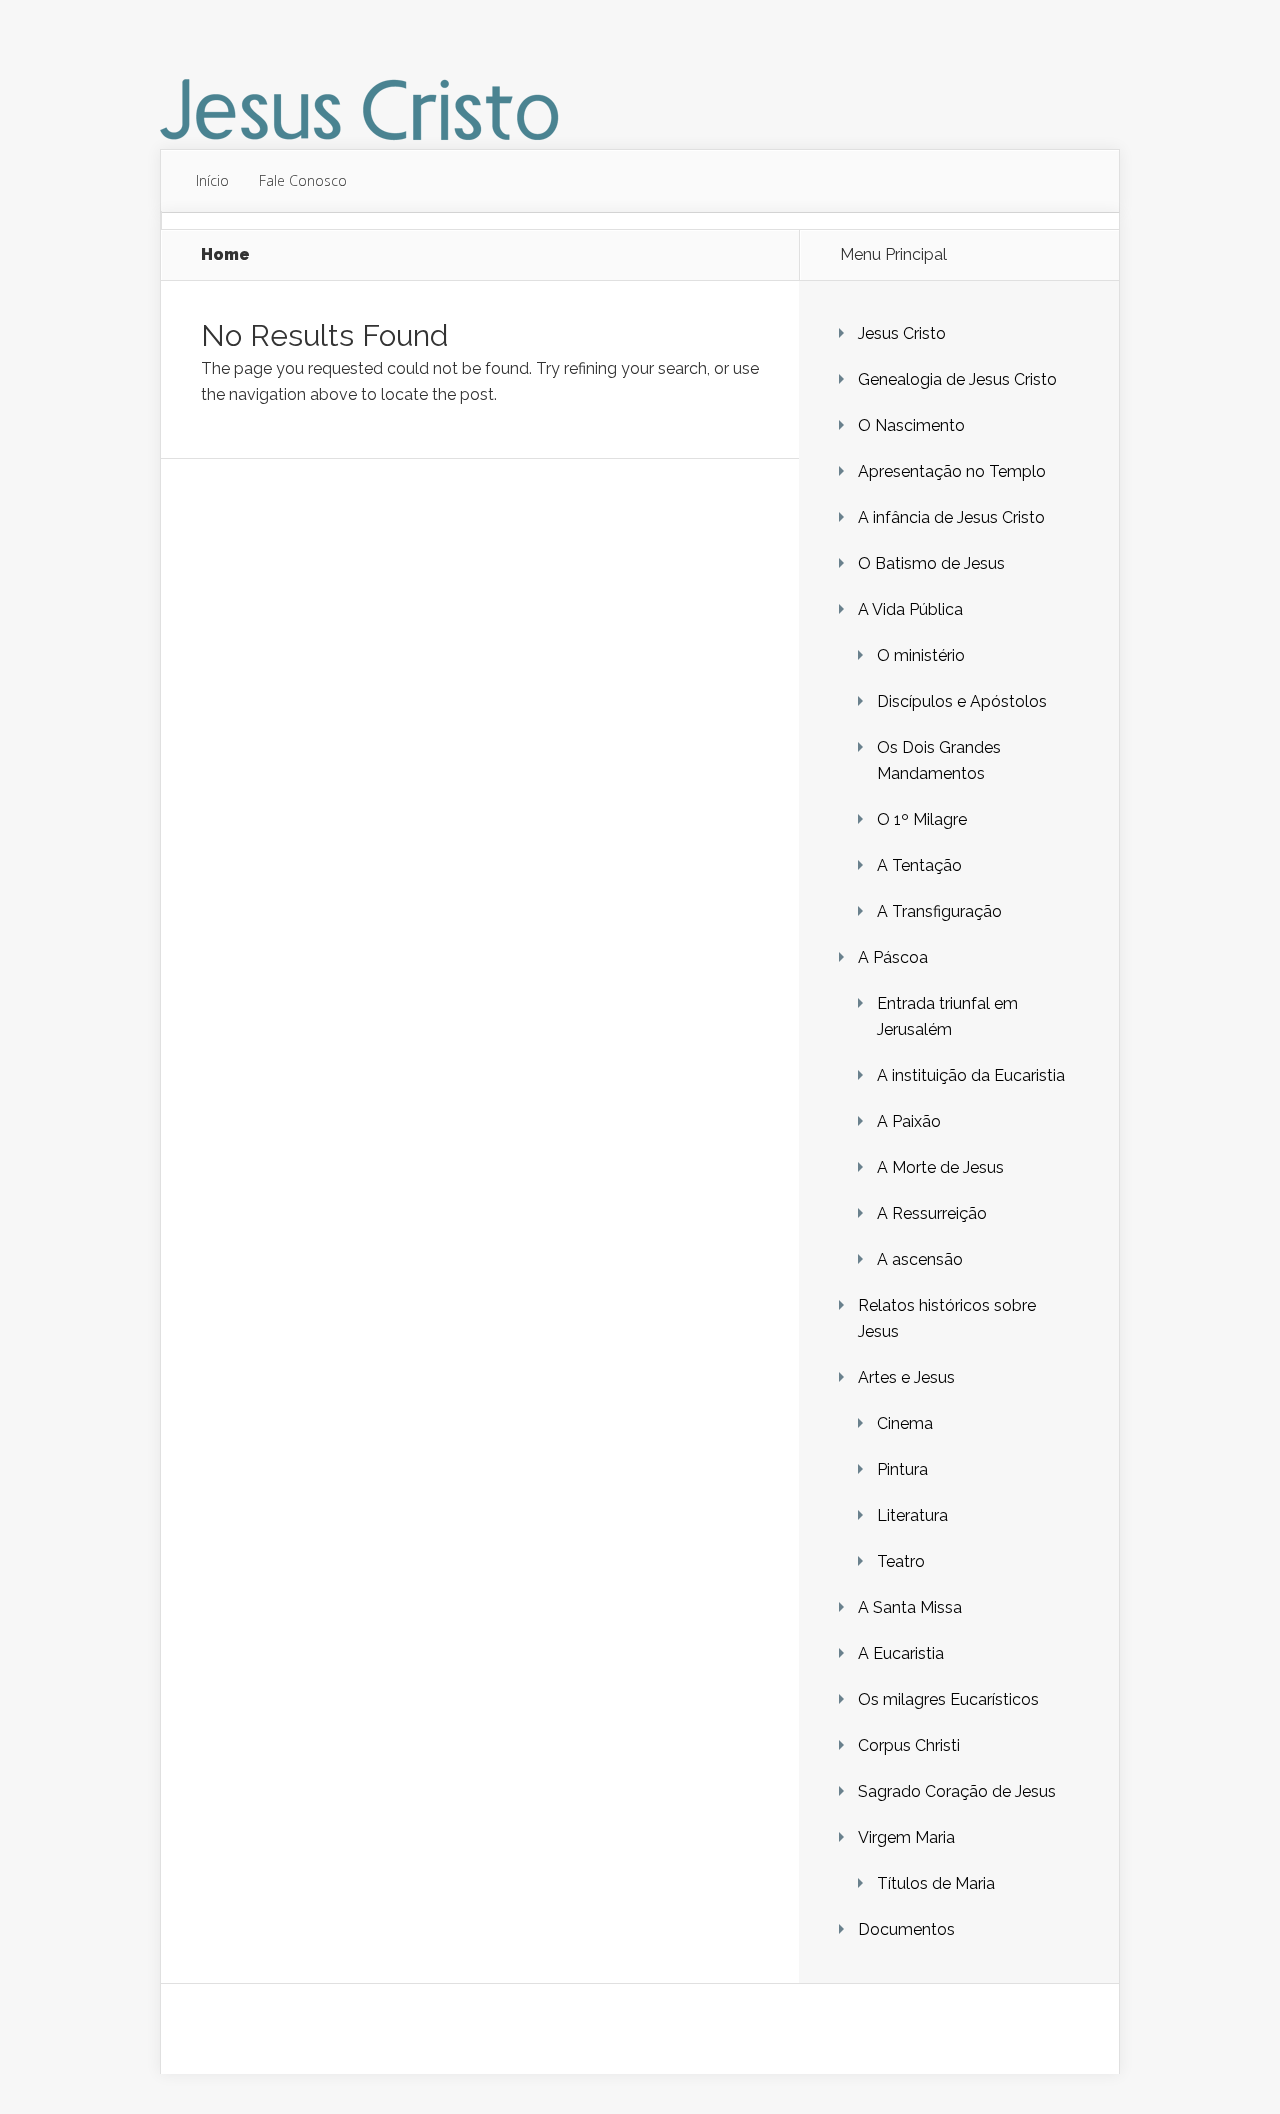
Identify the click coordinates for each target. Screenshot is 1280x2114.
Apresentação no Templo (952, 471)
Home (225, 254)
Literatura (912, 1515)
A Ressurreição (932, 1213)
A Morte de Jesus (940, 1167)
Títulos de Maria (936, 1883)
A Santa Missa (910, 1607)
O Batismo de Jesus (931, 563)
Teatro (901, 1561)
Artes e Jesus (906, 1377)
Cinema (905, 1423)
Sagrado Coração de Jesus (957, 1791)
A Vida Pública (910, 609)
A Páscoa (893, 957)
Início (212, 180)
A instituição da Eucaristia (971, 1075)
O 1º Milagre (922, 819)
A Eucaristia (901, 1653)
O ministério (921, 655)
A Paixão (909, 1121)
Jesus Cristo (902, 333)
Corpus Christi (909, 1745)
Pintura (902, 1469)
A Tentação (919, 865)
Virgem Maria (906, 1837)
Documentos (906, 1929)
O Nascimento (911, 425)
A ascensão (920, 1259)
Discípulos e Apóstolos (962, 701)
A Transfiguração (939, 911)
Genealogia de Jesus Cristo (957, 379)
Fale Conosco (303, 180)
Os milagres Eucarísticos (948, 1699)
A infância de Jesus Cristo (951, 517)
